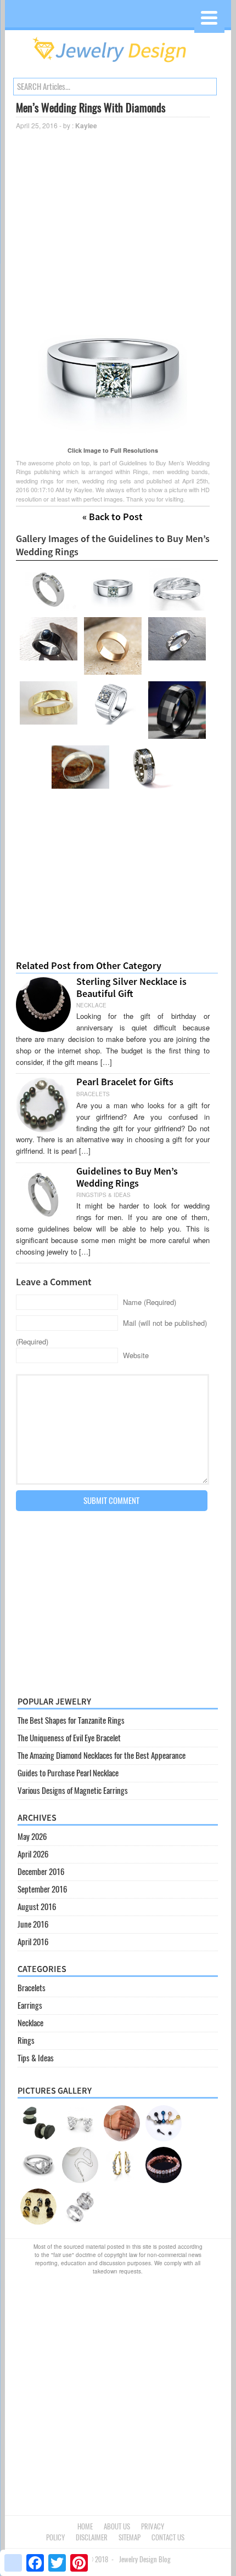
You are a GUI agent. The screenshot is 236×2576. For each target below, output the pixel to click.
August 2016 (37, 1907)
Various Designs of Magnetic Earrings (73, 1791)
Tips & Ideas (36, 2058)
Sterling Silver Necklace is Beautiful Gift (131, 987)
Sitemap (130, 2537)
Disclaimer (92, 2537)
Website (136, 1355)
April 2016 (33, 1942)
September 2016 (42, 1889)
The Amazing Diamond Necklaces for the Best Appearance (102, 1756)
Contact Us (168, 2537)
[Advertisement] (113, 214)
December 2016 (41, 1872)
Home (85, 2526)
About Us (117, 2526)
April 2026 (33, 1854)
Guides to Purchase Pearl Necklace (68, 1773)
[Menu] (209, 18)
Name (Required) (150, 1302)
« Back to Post (113, 517)
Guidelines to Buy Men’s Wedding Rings (127, 1177)
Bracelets (32, 1988)
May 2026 (32, 1837)
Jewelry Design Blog (145, 2559)
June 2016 (33, 1924)
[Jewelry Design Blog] (118, 65)
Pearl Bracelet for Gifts (125, 1082)
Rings (26, 2041)
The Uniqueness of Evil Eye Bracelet (69, 1738)
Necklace (30, 2023)
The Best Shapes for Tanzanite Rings (71, 1720)
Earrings (30, 2005)
